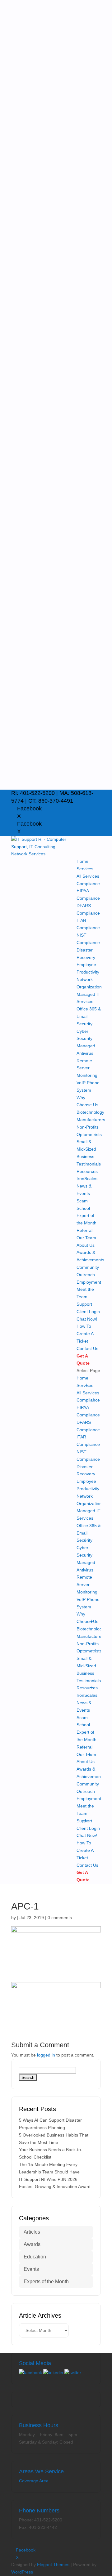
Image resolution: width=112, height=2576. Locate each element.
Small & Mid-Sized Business (86, 1149)
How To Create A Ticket (85, 1334)
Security (84, 1024)
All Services (88, 876)
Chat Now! (87, 1319)
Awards (32, 2244)
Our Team (86, 1238)
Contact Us (87, 1348)
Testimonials (89, 1164)
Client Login (88, 1312)
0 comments (60, 1918)
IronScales (87, 1179)
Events (31, 2269)
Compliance (88, 884)
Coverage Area (34, 2481)
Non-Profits (88, 1127)
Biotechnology (90, 1112)
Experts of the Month (46, 2282)
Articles (32, 2232)
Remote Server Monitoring (87, 1068)
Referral (84, 1230)
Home (82, 861)
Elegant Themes (53, 2565)
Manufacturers (91, 1120)
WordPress (22, 2572)
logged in (46, 2055)
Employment (89, 1282)
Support (84, 1304)
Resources (87, 1171)
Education (35, 2257)
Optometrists (89, 1134)
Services (85, 869)
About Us (86, 1245)
